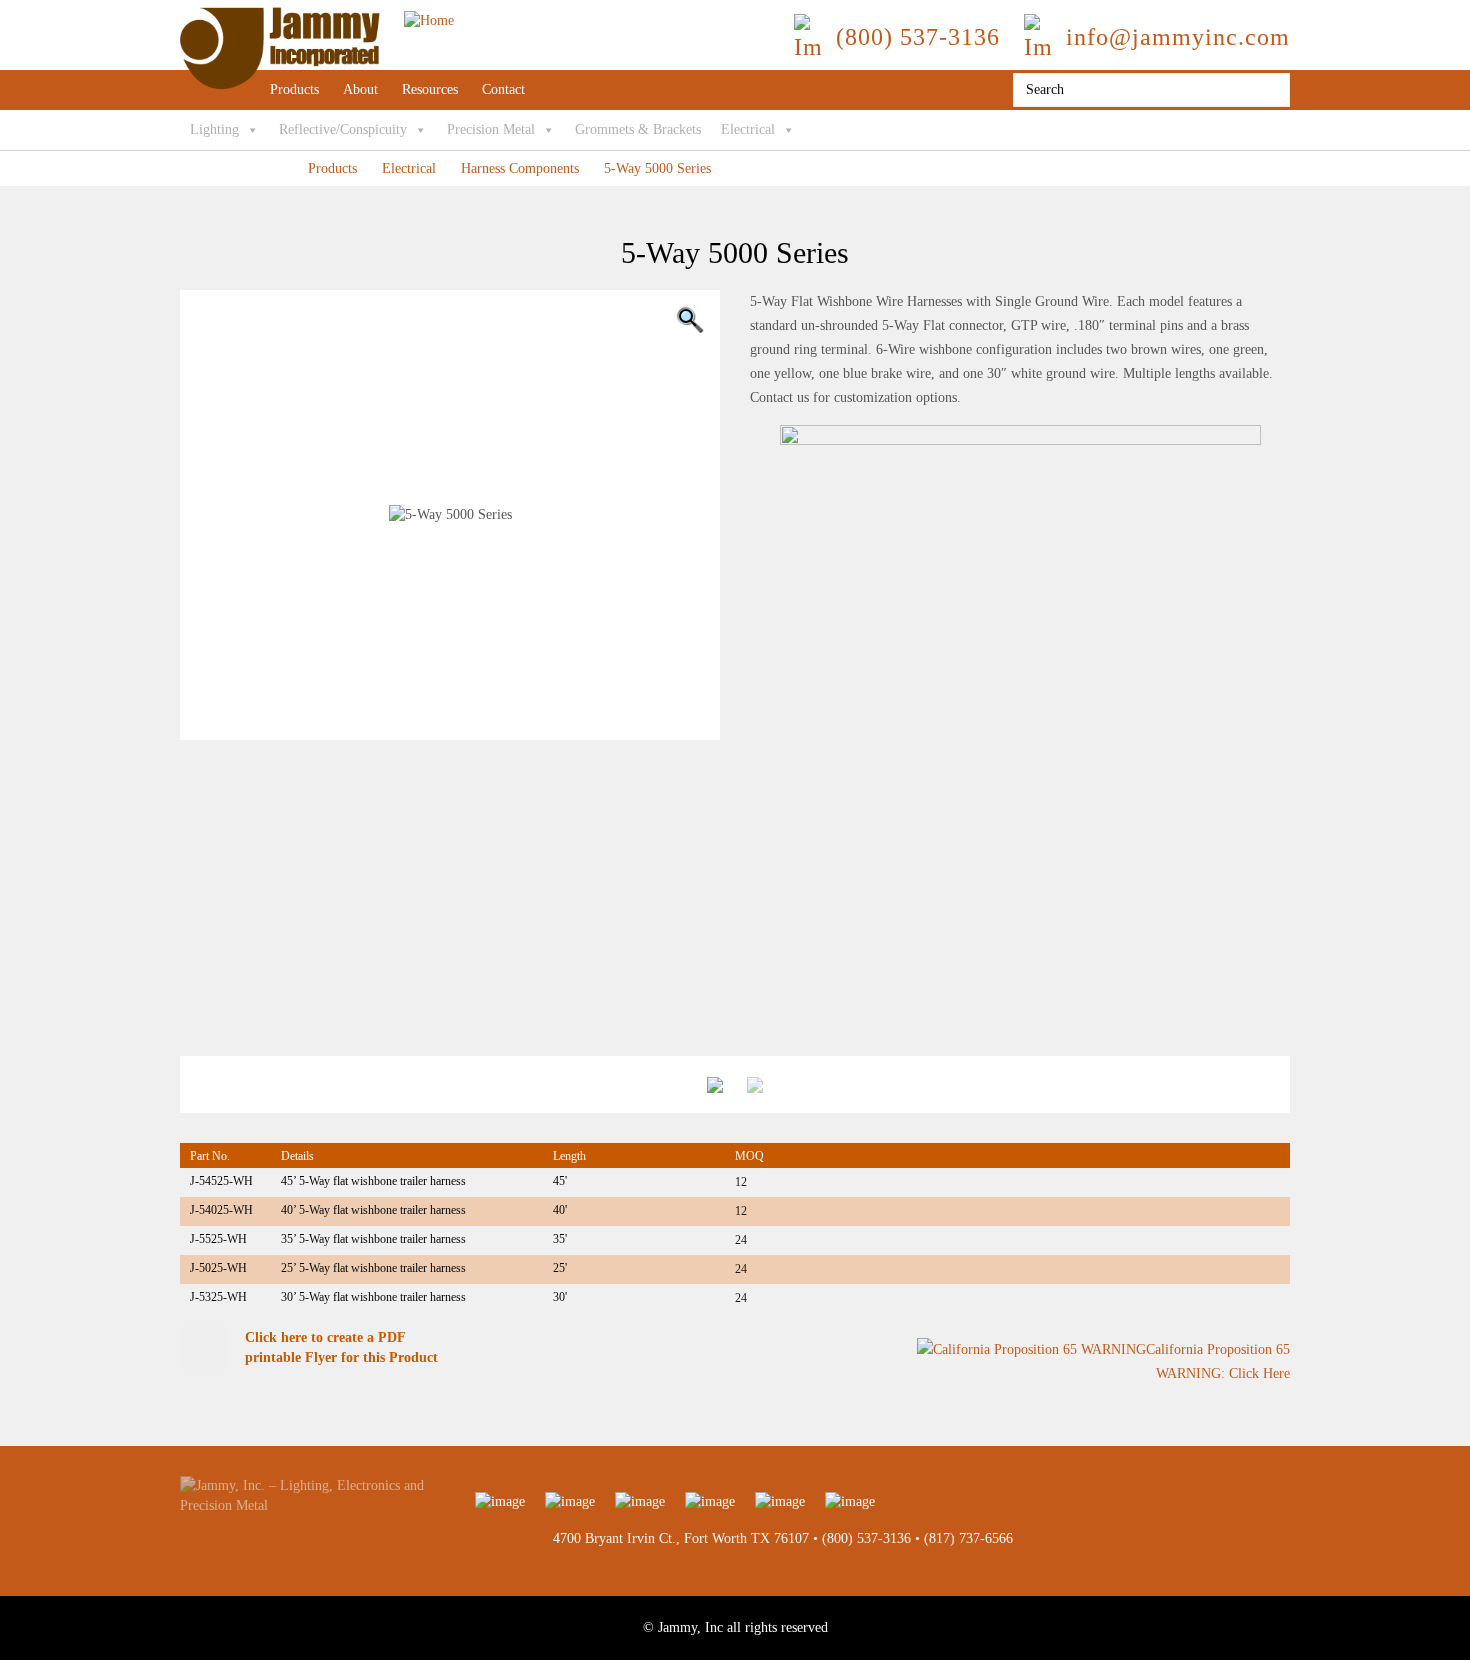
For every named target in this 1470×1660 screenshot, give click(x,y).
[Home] (317, 16)
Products (294, 89)
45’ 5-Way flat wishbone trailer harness (373, 1181)
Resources (430, 89)
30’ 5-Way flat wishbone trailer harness (373, 1297)
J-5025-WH (218, 1268)
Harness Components (520, 168)
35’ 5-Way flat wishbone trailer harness (373, 1239)
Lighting (214, 129)
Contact (503, 89)
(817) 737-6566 (968, 1538)
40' (560, 1210)
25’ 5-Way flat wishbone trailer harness (373, 1268)
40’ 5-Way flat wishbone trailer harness (373, 1210)
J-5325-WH (218, 1297)
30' (560, 1297)
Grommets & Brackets (638, 129)
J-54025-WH (221, 1210)
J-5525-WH (218, 1239)
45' (560, 1181)
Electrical (748, 129)
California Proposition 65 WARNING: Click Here (1218, 1362)
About (360, 89)
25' (560, 1268)
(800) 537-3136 (866, 1538)
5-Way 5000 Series (657, 168)
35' (560, 1239)
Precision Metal (491, 129)
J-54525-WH (221, 1181)
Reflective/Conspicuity (343, 129)
